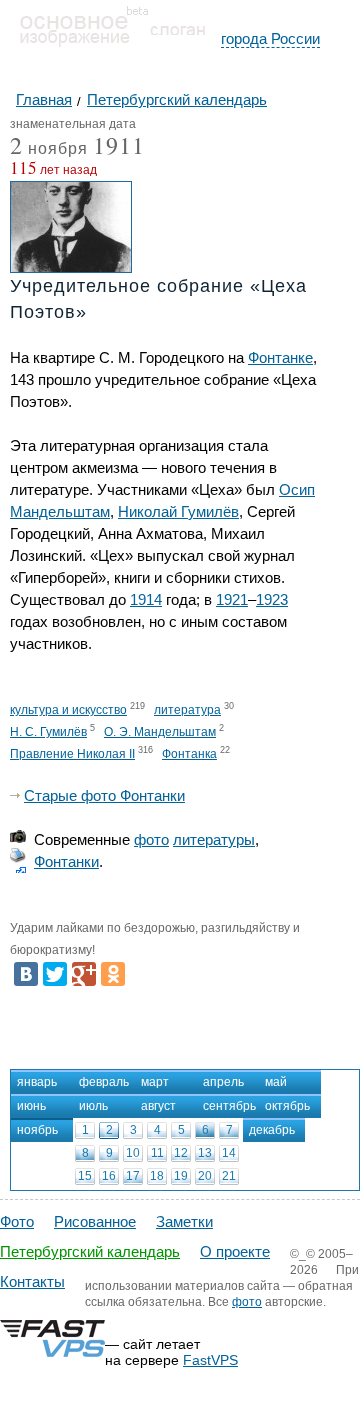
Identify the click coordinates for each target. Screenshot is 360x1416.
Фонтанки (66, 861)
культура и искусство (68, 710)
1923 (272, 599)
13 (205, 1153)
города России (270, 38)
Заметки (184, 1221)
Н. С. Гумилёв (48, 732)
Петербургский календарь (90, 1251)
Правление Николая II (72, 754)
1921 (232, 599)
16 (109, 1176)
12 (181, 1153)
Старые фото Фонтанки (104, 795)
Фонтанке (280, 357)
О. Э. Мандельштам (160, 732)
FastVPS (210, 1360)
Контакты (32, 1281)
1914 (146, 599)
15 (85, 1176)
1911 (119, 145)
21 (229, 1176)
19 (181, 1176)
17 (133, 1176)
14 (229, 1153)
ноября (49, 149)
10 (133, 1153)
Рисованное (95, 1221)
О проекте (235, 1251)
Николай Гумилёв (178, 511)
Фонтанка (189, 754)
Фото (17, 1221)
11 (157, 1153)
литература (187, 710)
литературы (214, 839)
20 (205, 1176)
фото (151, 839)
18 (157, 1176)
